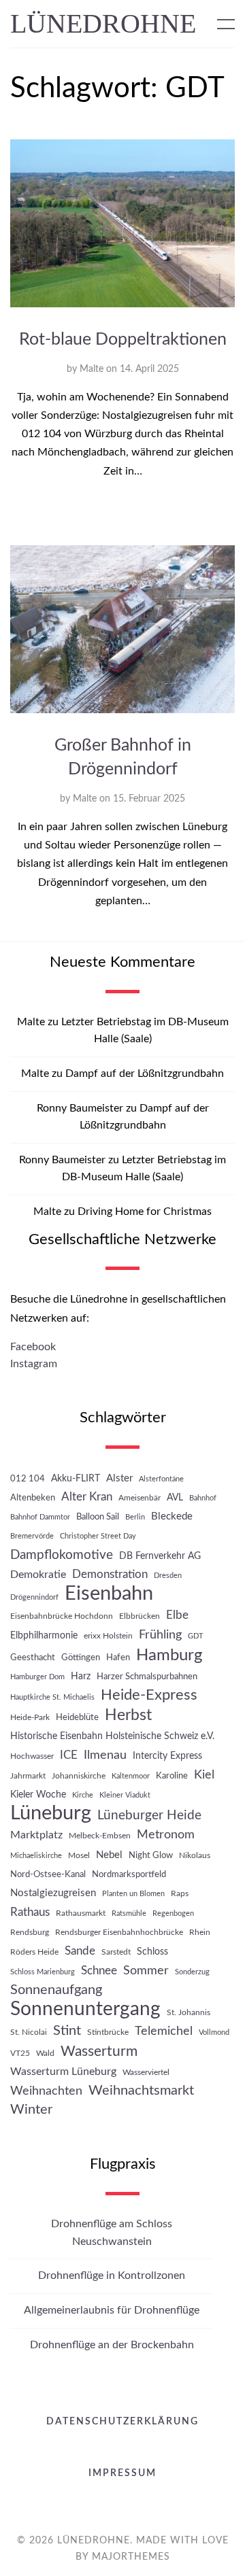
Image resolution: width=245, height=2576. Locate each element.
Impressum (122, 2473)
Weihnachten (46, 2091)
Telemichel (164, 2031)
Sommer (146, 1971)
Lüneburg (51, 1814)
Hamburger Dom (37, 1677)
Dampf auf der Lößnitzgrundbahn (145, 1074)
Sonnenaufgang (56, 1990)
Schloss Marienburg (43, 1972)
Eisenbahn (109, 1594)
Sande (80, 1951)
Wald (45, 2053)
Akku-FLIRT (76, 1478)
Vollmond (214, 2032)
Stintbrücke (108, 2032)
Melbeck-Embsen (100, 1836)
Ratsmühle (129, 1913)
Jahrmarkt (28, 1776)
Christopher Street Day (98, 1536)
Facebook (33, 1347)
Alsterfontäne (161, 1479)
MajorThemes (131, 2557)
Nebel (109, 1855)
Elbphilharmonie (44, 1635)
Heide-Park (30, 1717)
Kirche (83, 1795)
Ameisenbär (140, 1498)
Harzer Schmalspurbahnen (147, 1677)
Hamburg (169, 1655)
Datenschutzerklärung (122, 2422)
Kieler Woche (38, 1794)
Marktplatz (36, 1835)
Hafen (118, 1658)
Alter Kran (87, 1497)
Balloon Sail (98, 1517)
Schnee (99, 1971)
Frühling (160, 1635)
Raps (180, 1893)
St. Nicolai (29, 2032)
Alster (119, 1478)
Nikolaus (195, 1855)
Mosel (79, 1855)
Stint (67, 2031)
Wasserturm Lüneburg (63, 2072)
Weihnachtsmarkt (141, 2091)
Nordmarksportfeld (129, 1874)
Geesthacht (33, 1658)
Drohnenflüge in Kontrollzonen (112, 2276)
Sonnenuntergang (85, 2009)
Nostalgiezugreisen (53, 1893)
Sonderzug (192, 1972)
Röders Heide (34, 1952)
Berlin (135, 1517)
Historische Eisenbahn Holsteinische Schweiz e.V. (112, 1736)
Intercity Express (167, 1756)
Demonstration (110, 1574)
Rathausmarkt (81, 1913)
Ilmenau (105, 1755)
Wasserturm (99, 2051)
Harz (81, 1676)
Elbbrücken (140, 1616)
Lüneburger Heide (149, 1816)
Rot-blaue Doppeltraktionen (123, 340)
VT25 (20, 2053)
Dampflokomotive (62, 1555)
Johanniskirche (79, 1776)
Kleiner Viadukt (125, 1795)
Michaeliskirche (36, 1856)
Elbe (177, 1615)
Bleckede (172, 1516)
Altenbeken (33, 1498)
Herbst (128, 1715)
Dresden (168, 1576)
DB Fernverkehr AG (160, 1556)
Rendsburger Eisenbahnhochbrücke (119, 1932)
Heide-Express (149, 1695)
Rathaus (30, 1912)
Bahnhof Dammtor (40, 1517)
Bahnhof (203, 1498)
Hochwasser (32, 1756)
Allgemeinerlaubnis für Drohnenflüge (112, 2310)
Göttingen (81, 1658)
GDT (196, 1636)
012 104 (28, 1479)
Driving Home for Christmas (145, 1212)
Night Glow (151, 1855)
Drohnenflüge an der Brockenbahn (112, 2345)
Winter (31, 2110)
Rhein (200, 1932)
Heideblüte (77, 1717)
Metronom (166, 1835)
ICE (69, 1755)
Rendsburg (30, 1932)
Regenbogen (173, 1913)
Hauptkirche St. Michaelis (52, 1697)
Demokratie (38, 1575)
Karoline (172, 1776)
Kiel (204, 1775)
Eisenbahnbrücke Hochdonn (62, 1616)
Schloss (152, 1952)
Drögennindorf (34, 1597)
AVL (175, 1497)
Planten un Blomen (133, 1894)
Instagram (34, 1364)
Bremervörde (32, 1536)
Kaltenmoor (131, 1776)
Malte (92, 369)
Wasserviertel (146, 2072)
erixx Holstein (108, 1636)
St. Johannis (189, 2012)
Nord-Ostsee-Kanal (48, 1874)
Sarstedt (116, 1952)
